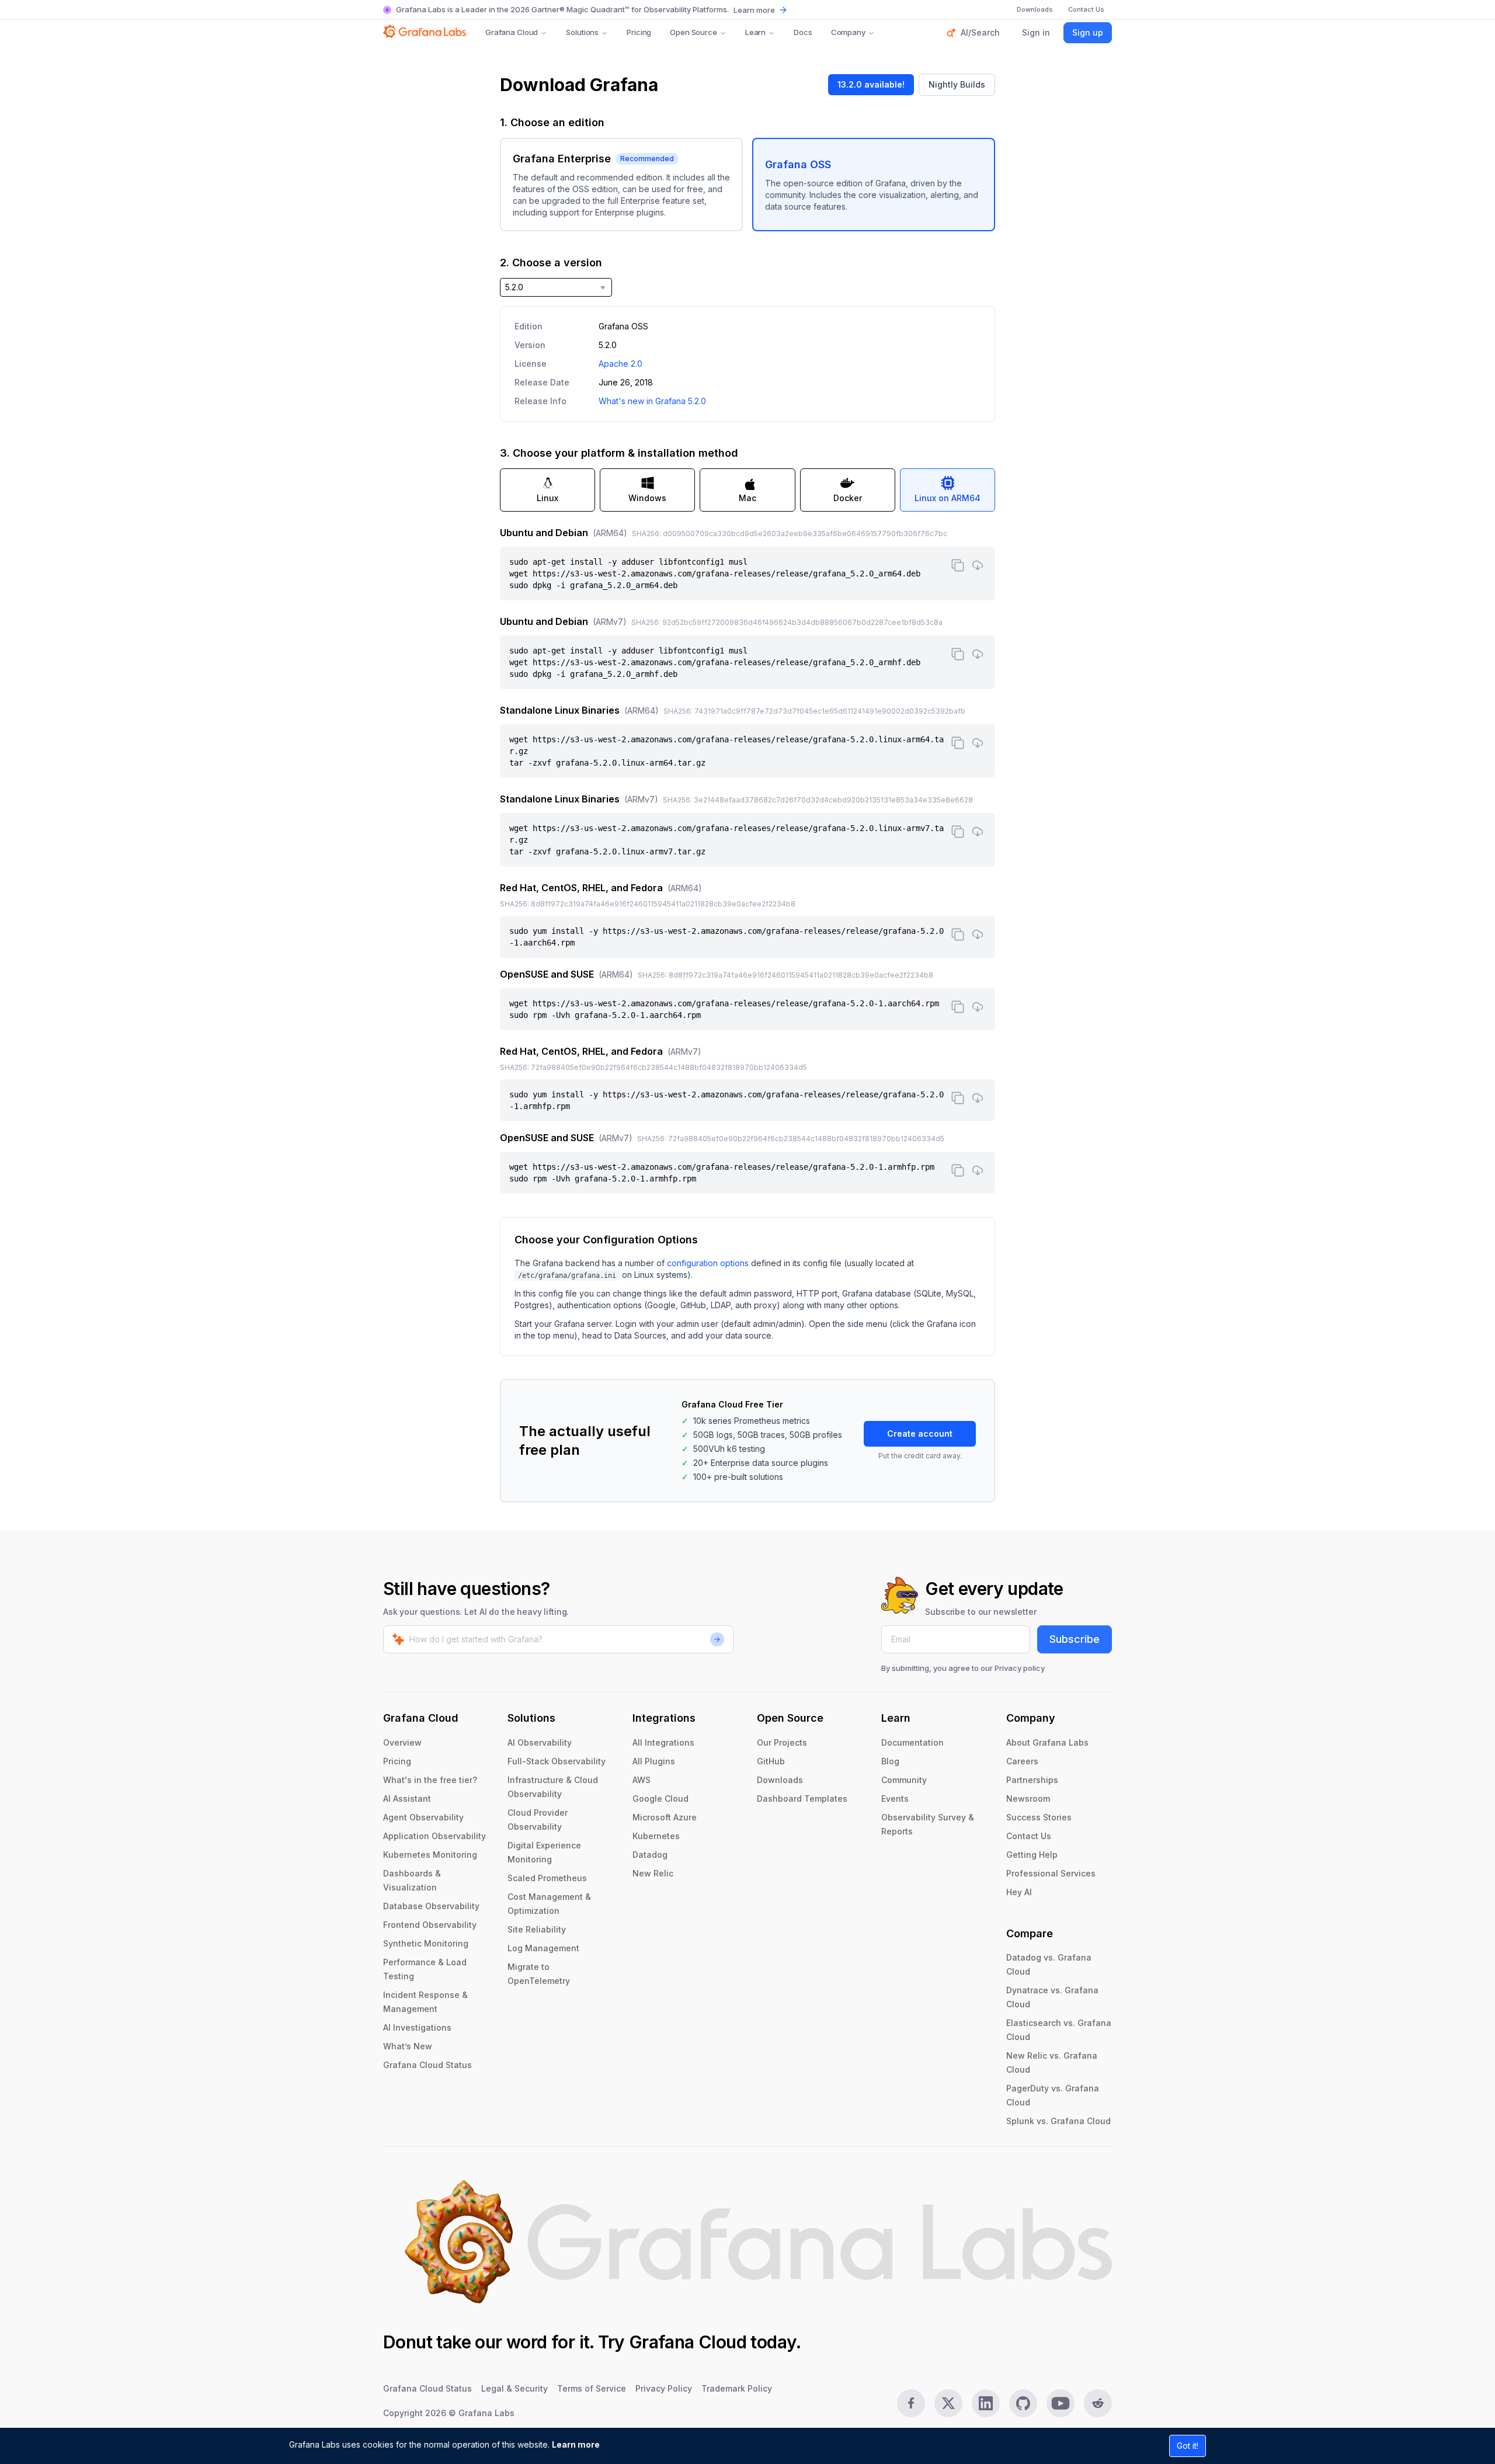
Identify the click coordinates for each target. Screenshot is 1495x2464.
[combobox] (556, 287)
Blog (890, 1761)
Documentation (912, 1742)
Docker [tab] (848, 498)
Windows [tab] (647, 498)
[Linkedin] (986, 2403)
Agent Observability (423, 1817)
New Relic (653, 1873)
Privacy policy (1020, 1668)
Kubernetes (656, 1836)
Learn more (576, 2444)
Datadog (650, 1855)
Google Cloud (660, 1799)
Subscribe (1075, 1639)
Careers (1022, 1761)
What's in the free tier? (430, 1780)
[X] (948, 2403)
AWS (642, 1780)
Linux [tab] (547, 498)
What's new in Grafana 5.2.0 (652, 401)
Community (904, 1780)
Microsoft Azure (665, 1817)
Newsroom (1028, 1799)
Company (848, 32)
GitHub (771, 1761)
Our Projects (782, 1742)
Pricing (639, 32)
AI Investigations (417, 2027)
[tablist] (747, 490)
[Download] (978, 565)
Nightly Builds (957, 84)
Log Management (543, 1948)
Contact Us (1029, 1836)
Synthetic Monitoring (426, 1943)
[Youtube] (1061, 2403)
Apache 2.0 (620, 364)
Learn (755, 32)
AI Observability (540, 1742)
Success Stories (1039, 1817)
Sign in (1036, 32)
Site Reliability (537, 1929)
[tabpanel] (747, 860)
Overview (402, 1742)
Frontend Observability (430, 1925)
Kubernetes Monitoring (430, 1855)
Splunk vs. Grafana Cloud (1058, 2121)
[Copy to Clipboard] (958, 565)
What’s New (408, 2046)
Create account (920, 1433)
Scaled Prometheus (547, 1878)
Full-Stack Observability (557, 1761)
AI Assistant (407, 1799)
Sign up (1088, 32)
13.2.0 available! (871, 84)
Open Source (693, 32)
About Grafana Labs (1047, 1742)
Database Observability (431, 1906)
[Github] (1023, 2403)
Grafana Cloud (512, 32)
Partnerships (1032, 1780)
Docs (803, 32)
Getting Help (1032, 1855)
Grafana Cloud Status (427, 2065)
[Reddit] (1098, 2403)
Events (895, 1799)
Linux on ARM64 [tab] (948, 498)
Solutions (582, 32)
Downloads (780, 1780)
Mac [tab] (747, 498)
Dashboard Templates (802, 1799)
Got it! (1188, 2446)
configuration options (708, 1263)
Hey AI (1019, 1892)
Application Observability (434, 1836)
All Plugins (654, 1761)
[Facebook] (911, 2403)
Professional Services (1051, 1873)
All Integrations (663, 1742)
